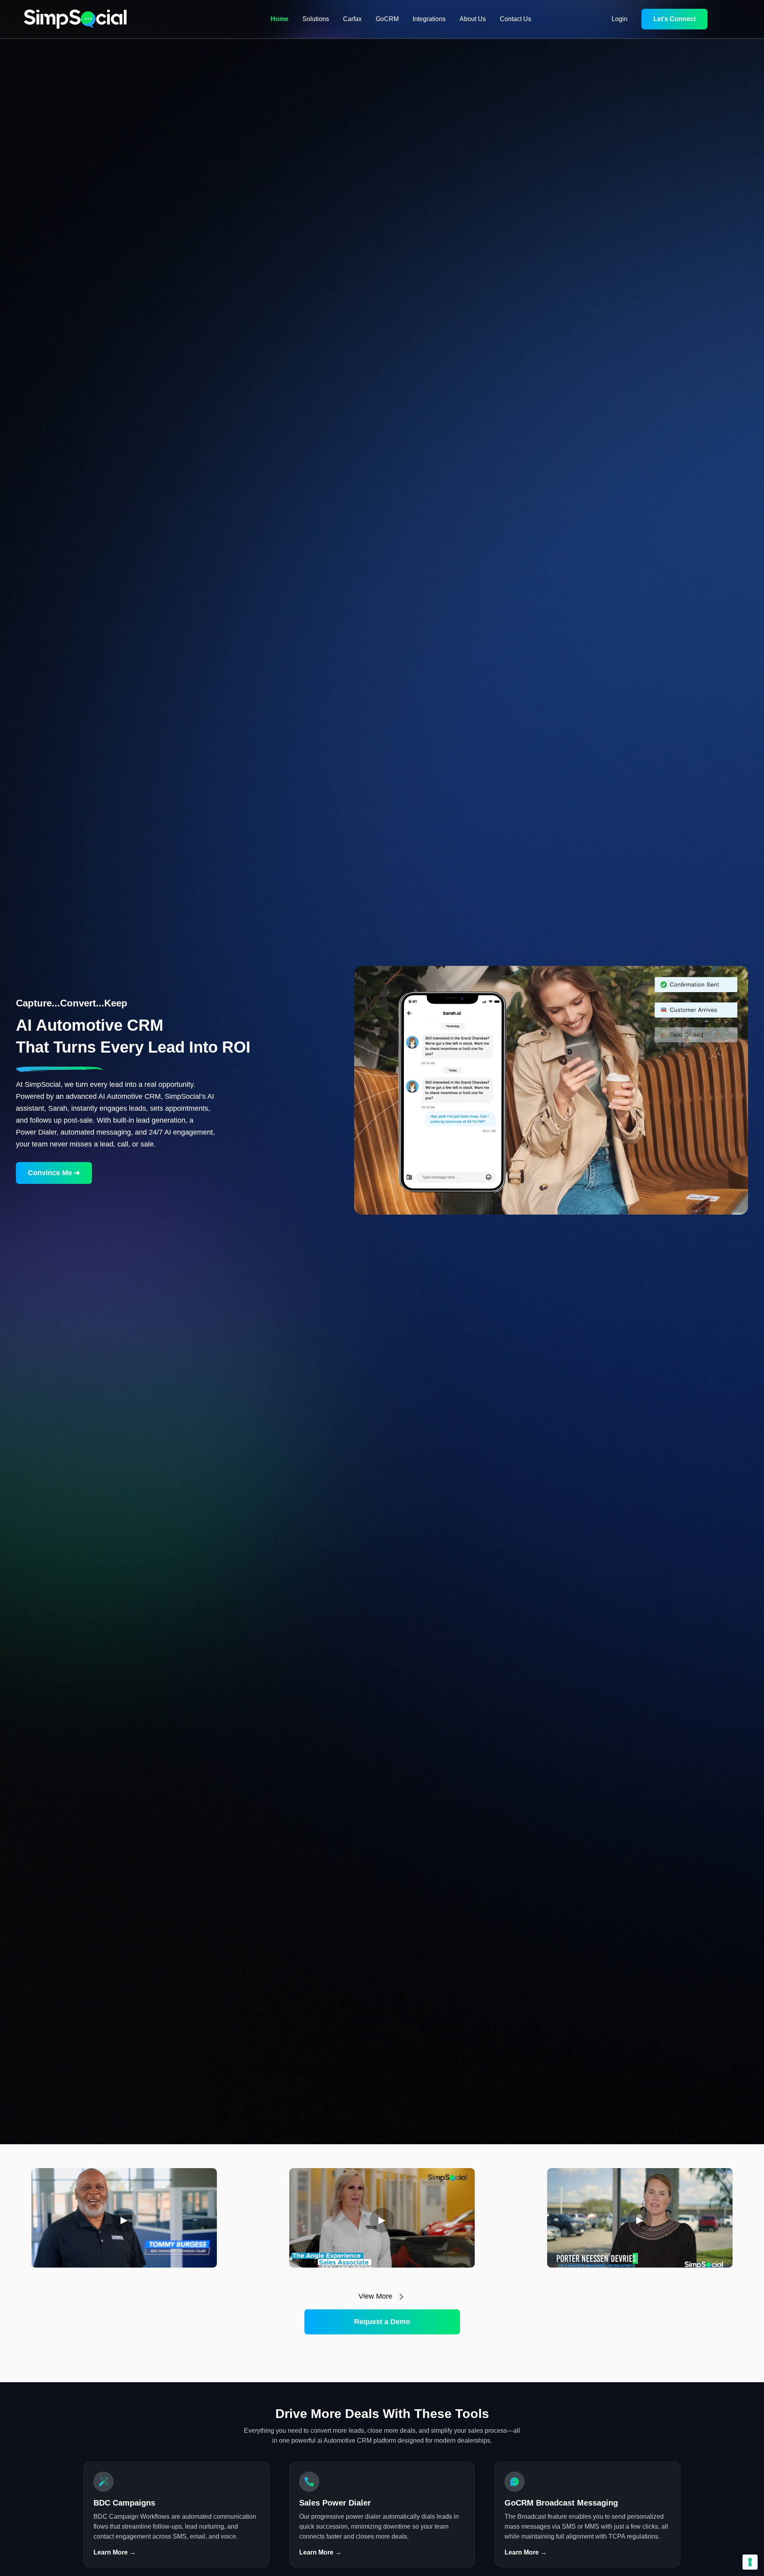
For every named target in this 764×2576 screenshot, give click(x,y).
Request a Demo (382, 2322)
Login (620, 19)
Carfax (352, 19)
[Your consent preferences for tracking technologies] (750, 2562)
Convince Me (54, 1173)
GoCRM (387, 19)
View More (376, 2296)
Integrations (429, 19)
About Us (473, 19)
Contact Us (516, 19)
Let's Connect (674, 19)
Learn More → (115, 2552)
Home (280, 19)
